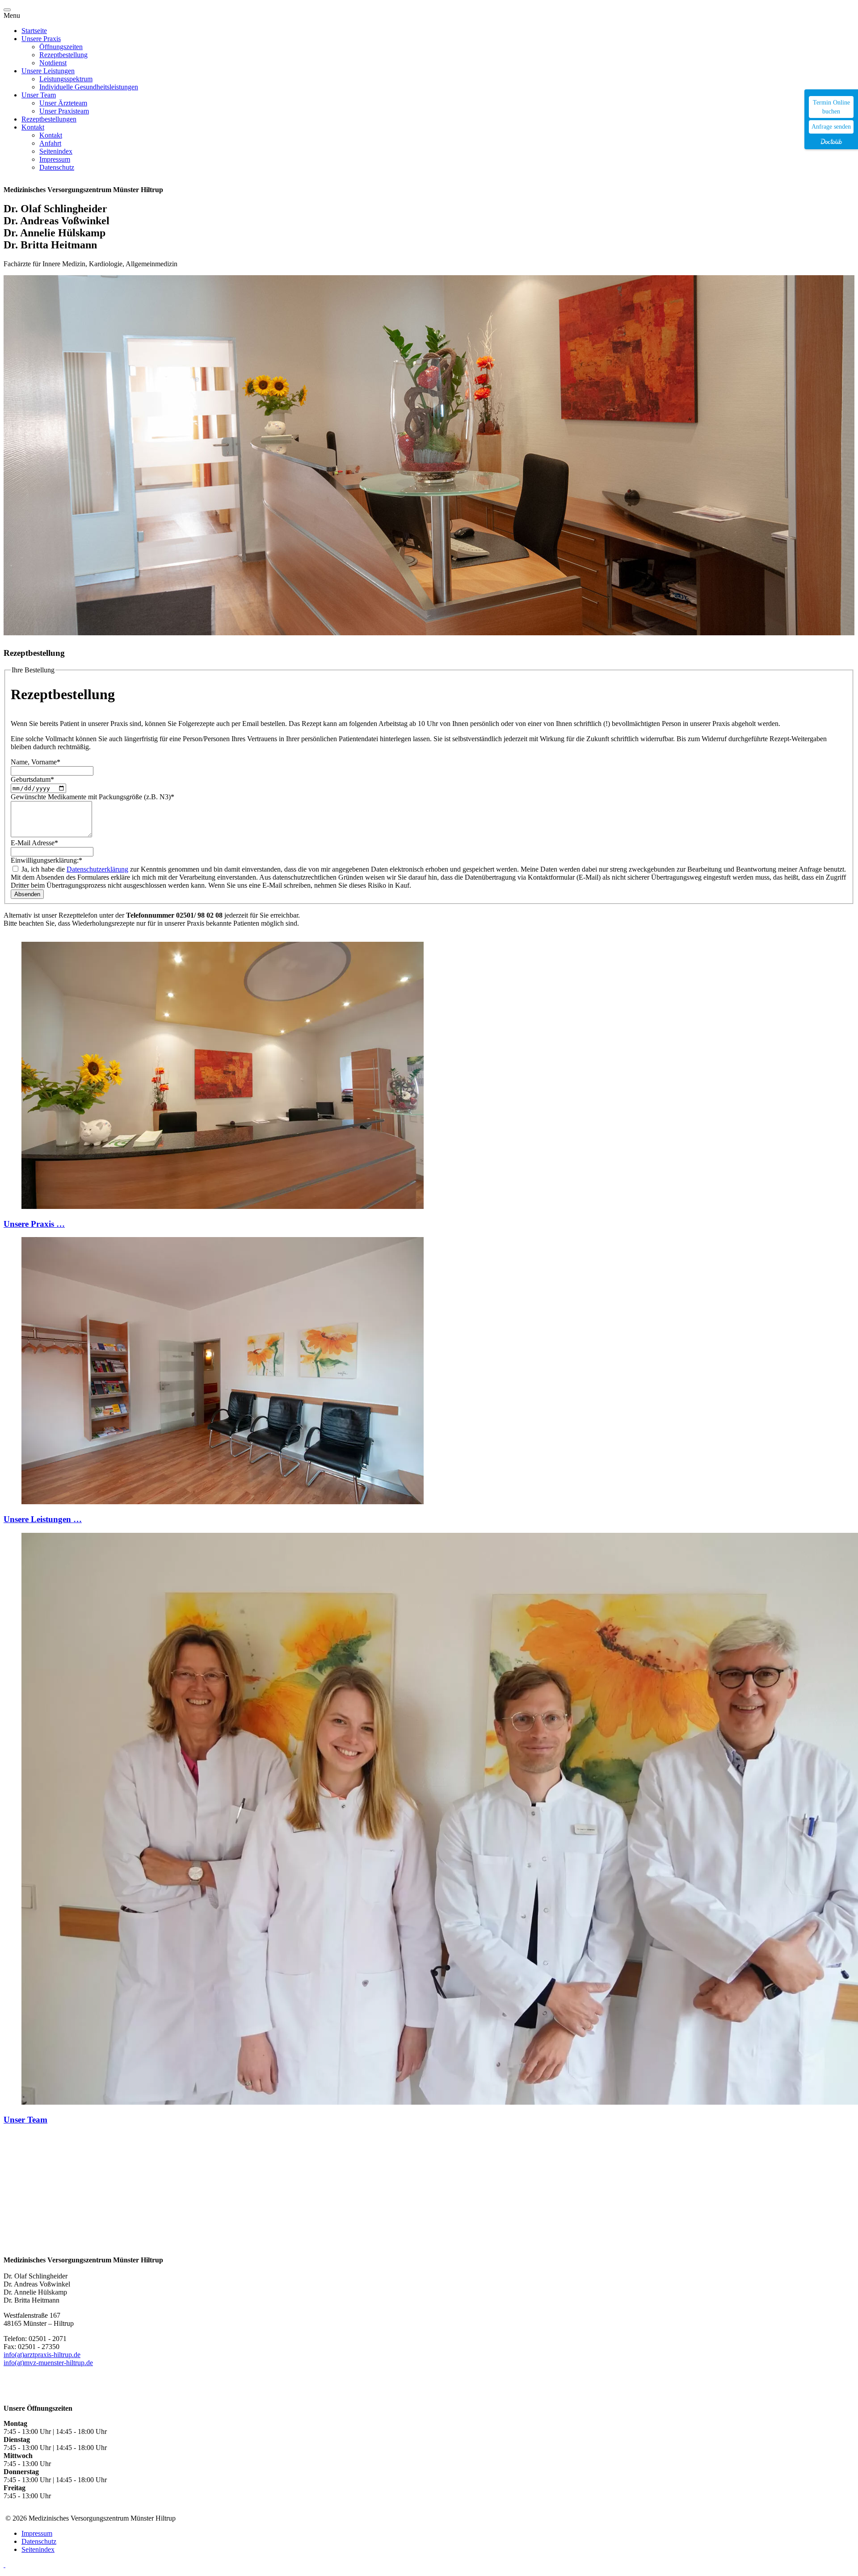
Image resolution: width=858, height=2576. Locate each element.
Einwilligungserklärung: (46, 860)
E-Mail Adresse (34, 843)
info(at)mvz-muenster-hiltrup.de (48, 2363)
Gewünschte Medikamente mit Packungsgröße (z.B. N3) (93, 797)
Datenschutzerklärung (97, 869)
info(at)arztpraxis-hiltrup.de (42, 2355)
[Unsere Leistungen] (223, 1502)
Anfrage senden (831, 127)
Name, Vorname (36, 762)
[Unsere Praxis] (223, 1206)
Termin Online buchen (831, 107)
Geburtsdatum (32, 779)
